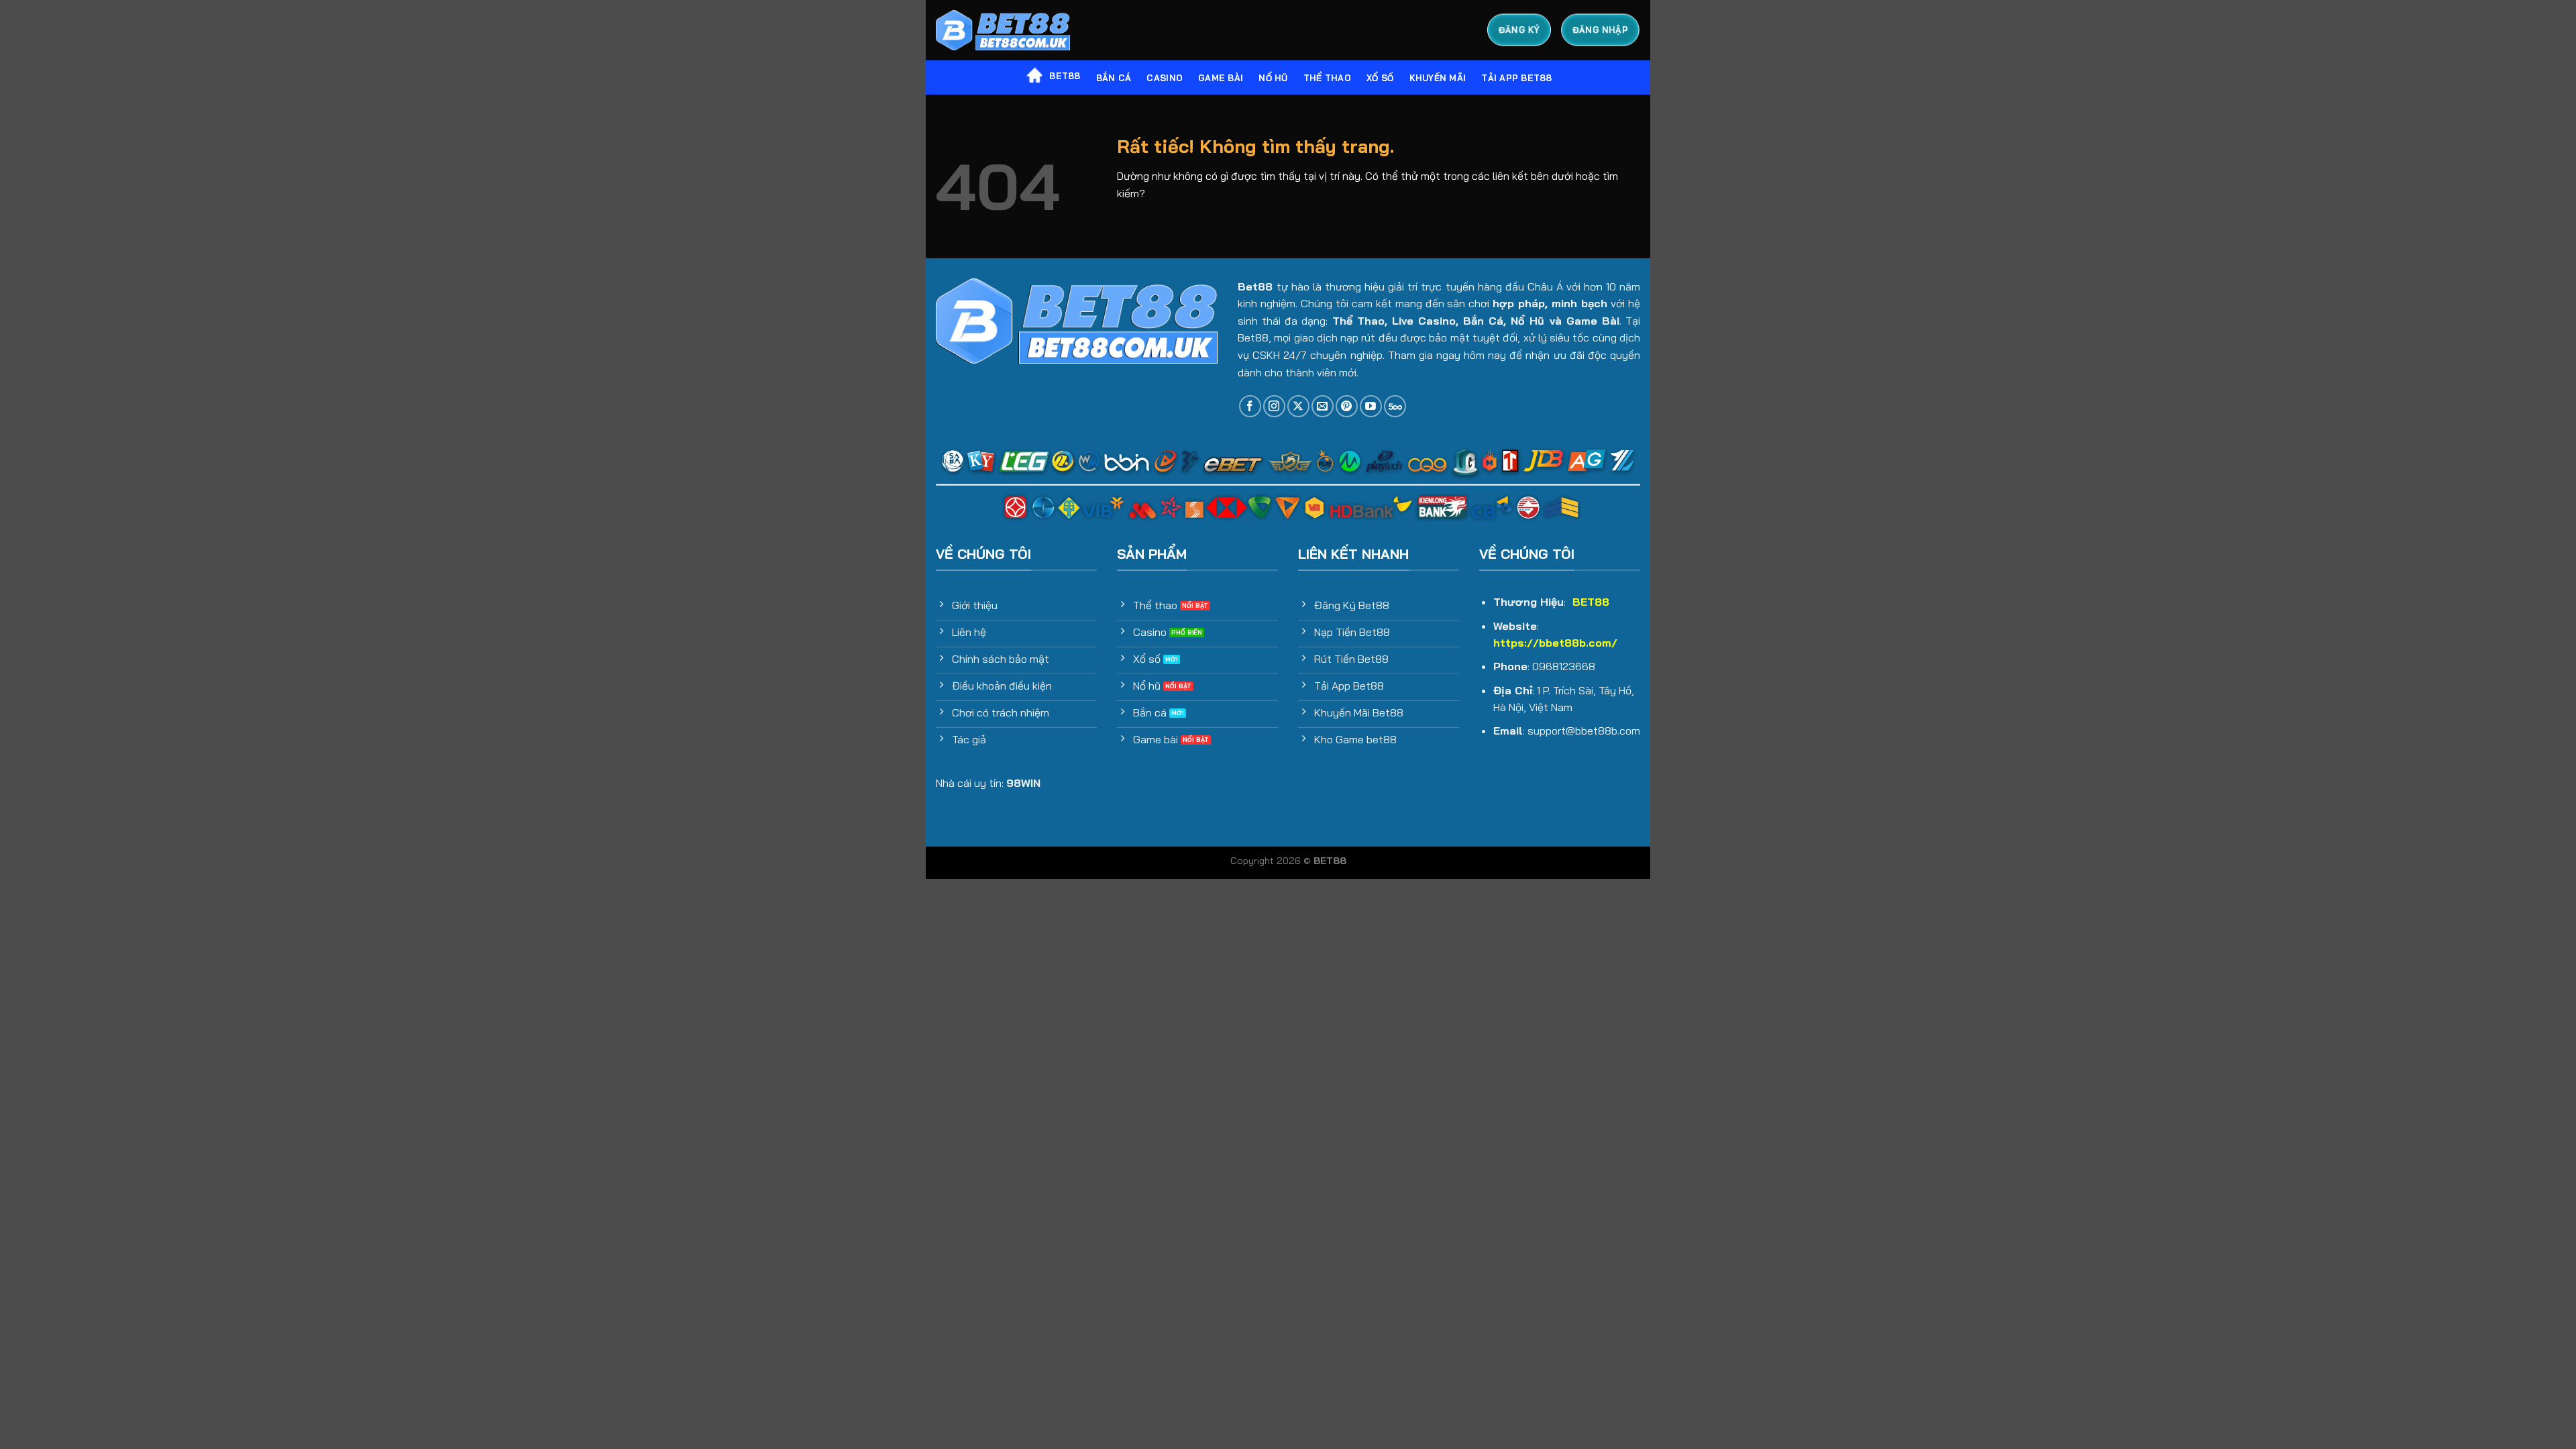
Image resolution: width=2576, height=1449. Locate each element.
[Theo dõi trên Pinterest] (1347, 406)
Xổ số (1380, 78)
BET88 (1065, 76)
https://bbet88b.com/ (1555, 643)
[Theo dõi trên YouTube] (1371, 406)
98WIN (1023, 783)
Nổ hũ (1273, 78)
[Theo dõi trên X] (1298, 406)
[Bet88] (1003, 31)
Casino (1165, 78)
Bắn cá (1114, 78)
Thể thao (1327, 78)
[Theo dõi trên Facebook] (1250, 406)
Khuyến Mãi (1438, 78)
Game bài (1221, 78)
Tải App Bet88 (1516, 78)
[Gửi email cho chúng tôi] (1323, 406)
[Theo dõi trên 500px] (1395, 406)
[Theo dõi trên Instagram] (1274, 406)
